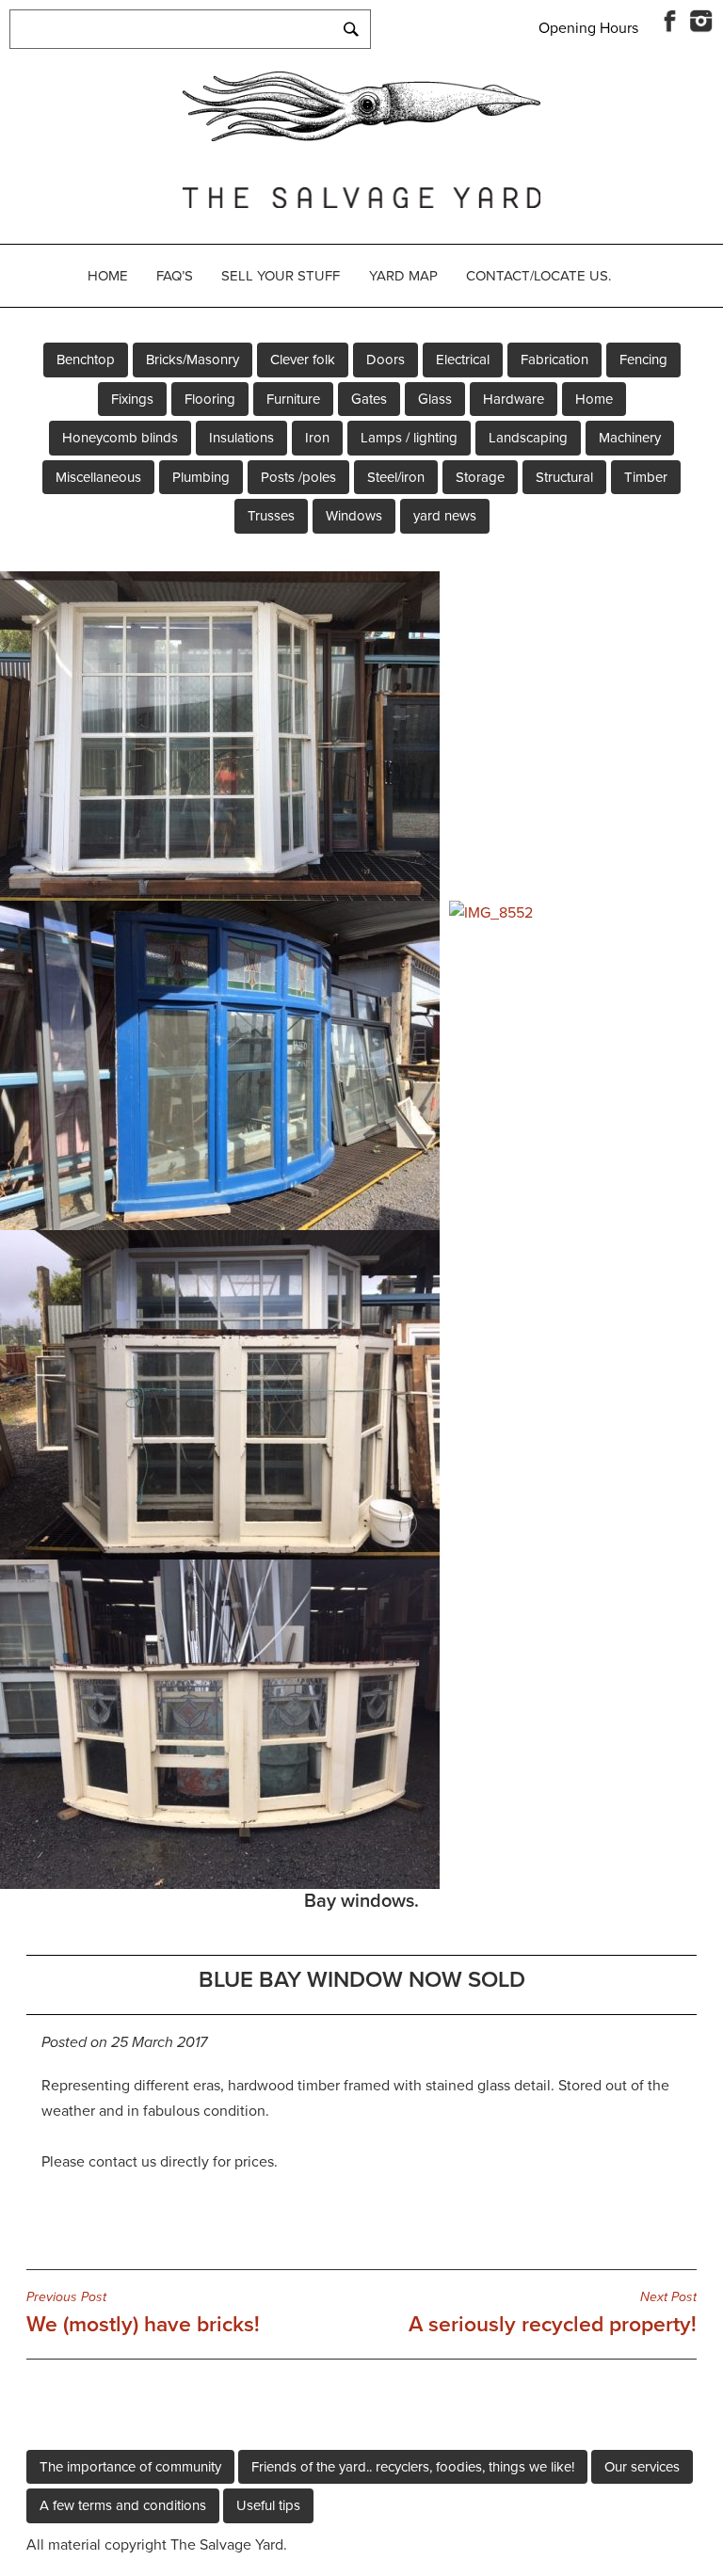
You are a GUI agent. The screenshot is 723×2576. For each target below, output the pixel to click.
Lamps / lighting (409, 438)
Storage (480, 477)
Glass (435, 399)
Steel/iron (396, 477)
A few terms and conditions (123, 2505)
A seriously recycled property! (553, 2313)
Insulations (241, 438)
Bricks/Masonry (193, 360)
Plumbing (201, 477)
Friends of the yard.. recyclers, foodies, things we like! (413, 2467)
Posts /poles (298, 477)
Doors (386, 360)
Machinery (630, 438)
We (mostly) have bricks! (143, 2313)
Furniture (293, 399)
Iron (317, 438)
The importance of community (130, 2467)
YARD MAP (403, 276)
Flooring (210, 399)
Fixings (132, 399)
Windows (354, 516)
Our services (642, 2467)
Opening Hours (588, 28)
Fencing (643, 360)
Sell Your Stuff (281, 276)
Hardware (514, 399)
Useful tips (268, 2505)
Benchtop (86, 360)
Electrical (463, 360)
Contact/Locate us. (538, 276)
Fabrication (554, 360)
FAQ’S (175, 276)
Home (108, 276)
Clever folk (303, 360)
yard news (445, 516)
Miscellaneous (98, 477)
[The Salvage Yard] (361, 136)
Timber (646, 477)
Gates (369, 399)
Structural (564, 477)
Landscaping (528, 438)
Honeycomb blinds (120, 438)
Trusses (271, 516)
